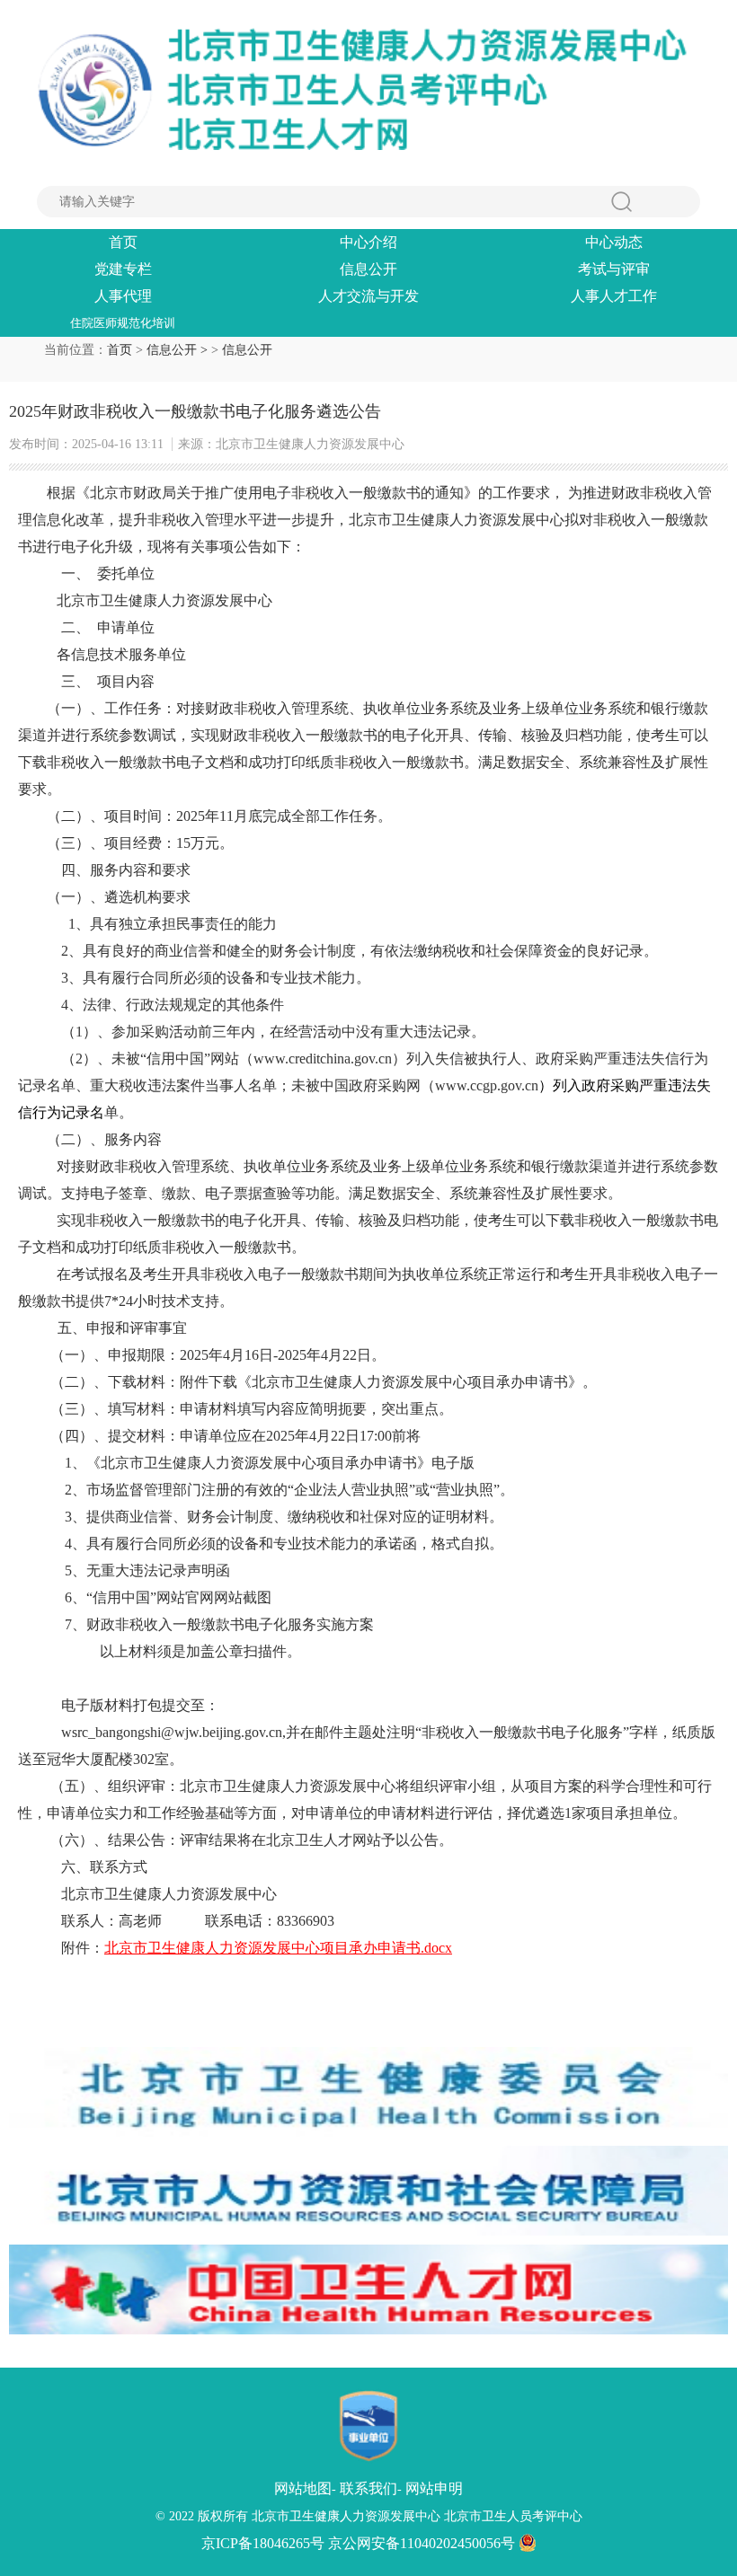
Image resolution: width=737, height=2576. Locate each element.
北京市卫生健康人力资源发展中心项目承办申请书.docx (278, 1948)
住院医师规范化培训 (123, 323)
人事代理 (123, 296)
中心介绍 (368, 242)
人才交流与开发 (368, 296)
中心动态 (614, 242)
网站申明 (434, 2488)
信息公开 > (179, 350)
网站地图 (303, 2488)
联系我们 (368, 2488)
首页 (123, 242)
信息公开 (368, 269)
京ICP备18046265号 (263, 2543)
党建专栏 (123, 269)
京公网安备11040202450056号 (423, 2543)
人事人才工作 (614, 296)
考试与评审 (614, 269)
